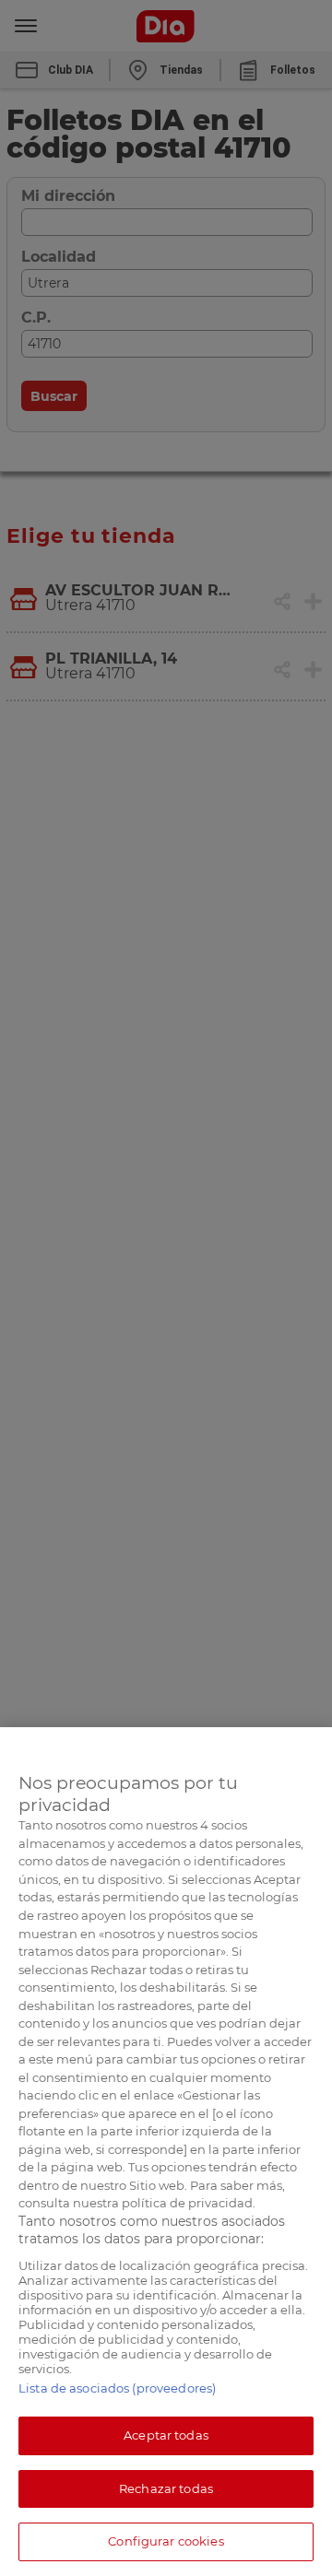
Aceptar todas (166, 2435)
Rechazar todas (166, 2488)
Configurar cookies (166, 2541)
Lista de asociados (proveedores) (117, 2388)
